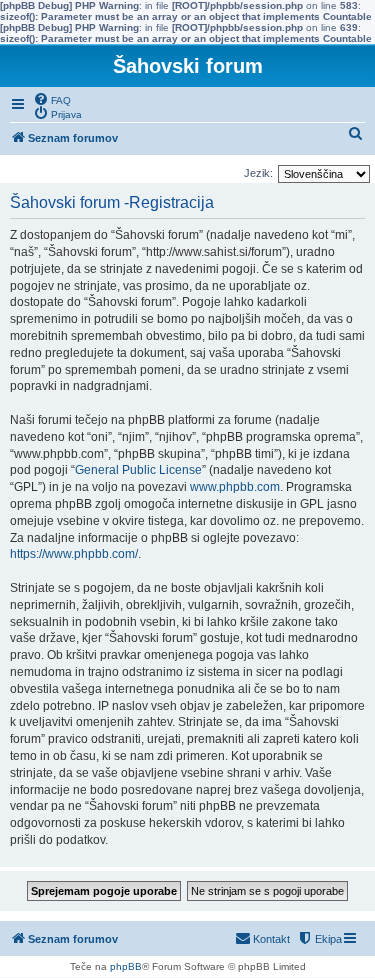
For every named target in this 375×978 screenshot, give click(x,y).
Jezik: (258, 173)
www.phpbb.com (235, 487)
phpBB (126, 966)
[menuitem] (52, 99)
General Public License (138, 470)
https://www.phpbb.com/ (74, 554)
